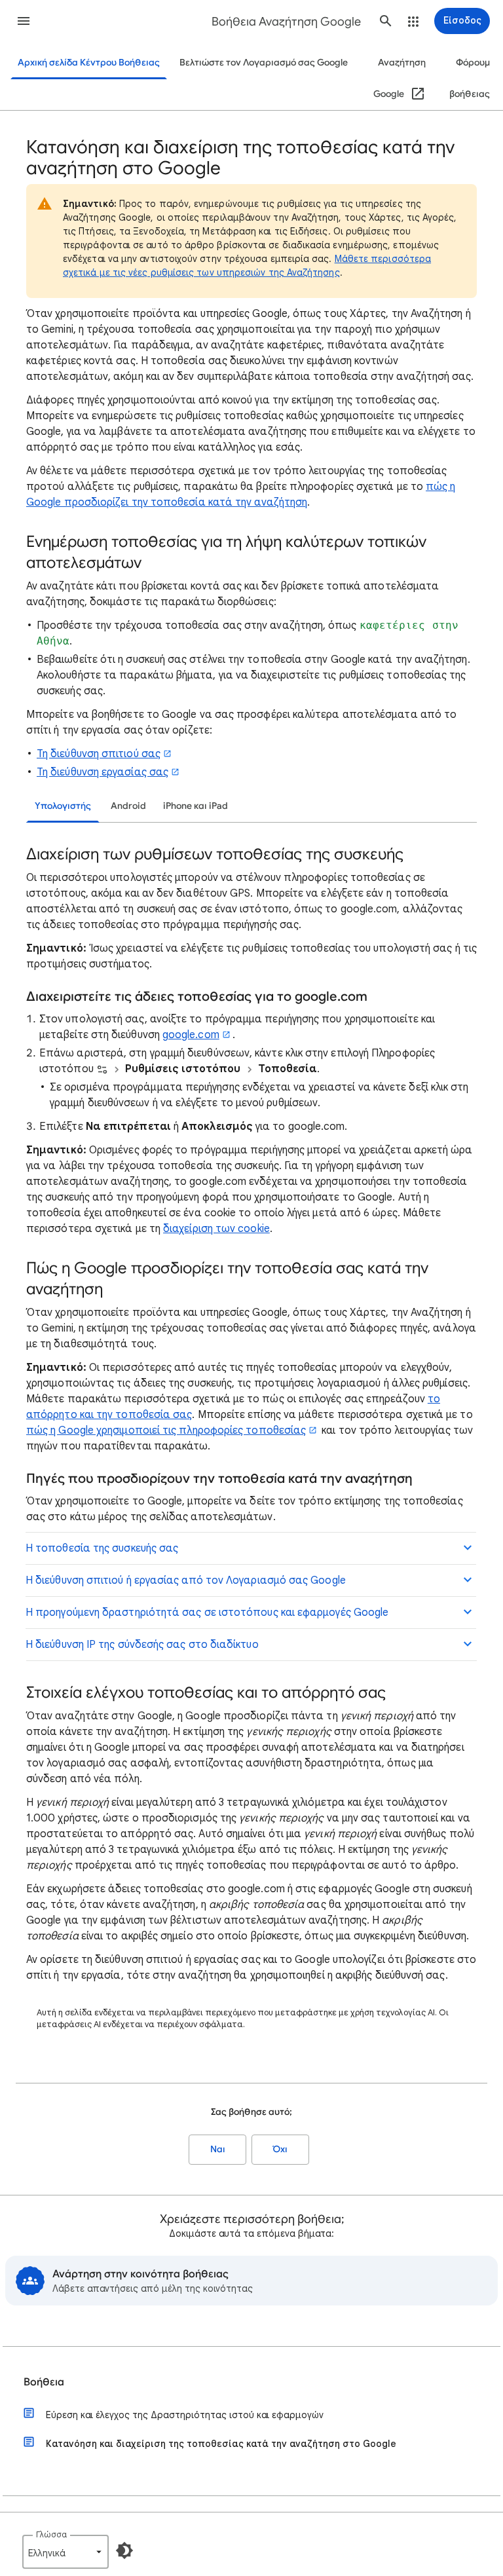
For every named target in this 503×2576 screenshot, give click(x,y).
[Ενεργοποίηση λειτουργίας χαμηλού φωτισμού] (124, 2550)
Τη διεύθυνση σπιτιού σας (99, 754)
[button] (24, 21)
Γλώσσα (51, 2534)
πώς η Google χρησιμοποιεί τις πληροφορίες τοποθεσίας (166, 1430)
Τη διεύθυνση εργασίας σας (102, 772)
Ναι (218, 2149)
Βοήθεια (44, 2382)
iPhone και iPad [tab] (196, 806)
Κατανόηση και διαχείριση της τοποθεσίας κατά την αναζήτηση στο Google (221, 2444)
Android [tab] (128, 806)
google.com (191, 1035)
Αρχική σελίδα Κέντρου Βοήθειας (89, 63)
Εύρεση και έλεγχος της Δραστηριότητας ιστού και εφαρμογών (185, 2415)
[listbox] (65, 2552)
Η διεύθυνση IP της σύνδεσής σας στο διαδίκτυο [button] (142, 1645)
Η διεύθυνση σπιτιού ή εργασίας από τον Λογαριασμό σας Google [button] (186, 1580)
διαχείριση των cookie (216, 1229)
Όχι (280, 2149)
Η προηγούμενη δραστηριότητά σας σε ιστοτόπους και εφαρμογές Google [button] (207, 1613)
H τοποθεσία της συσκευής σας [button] (102, 1548)
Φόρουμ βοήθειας (470, 78)
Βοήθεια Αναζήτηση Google (286, 22)
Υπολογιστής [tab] (63, 806)
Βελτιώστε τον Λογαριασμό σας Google (264, 63)
